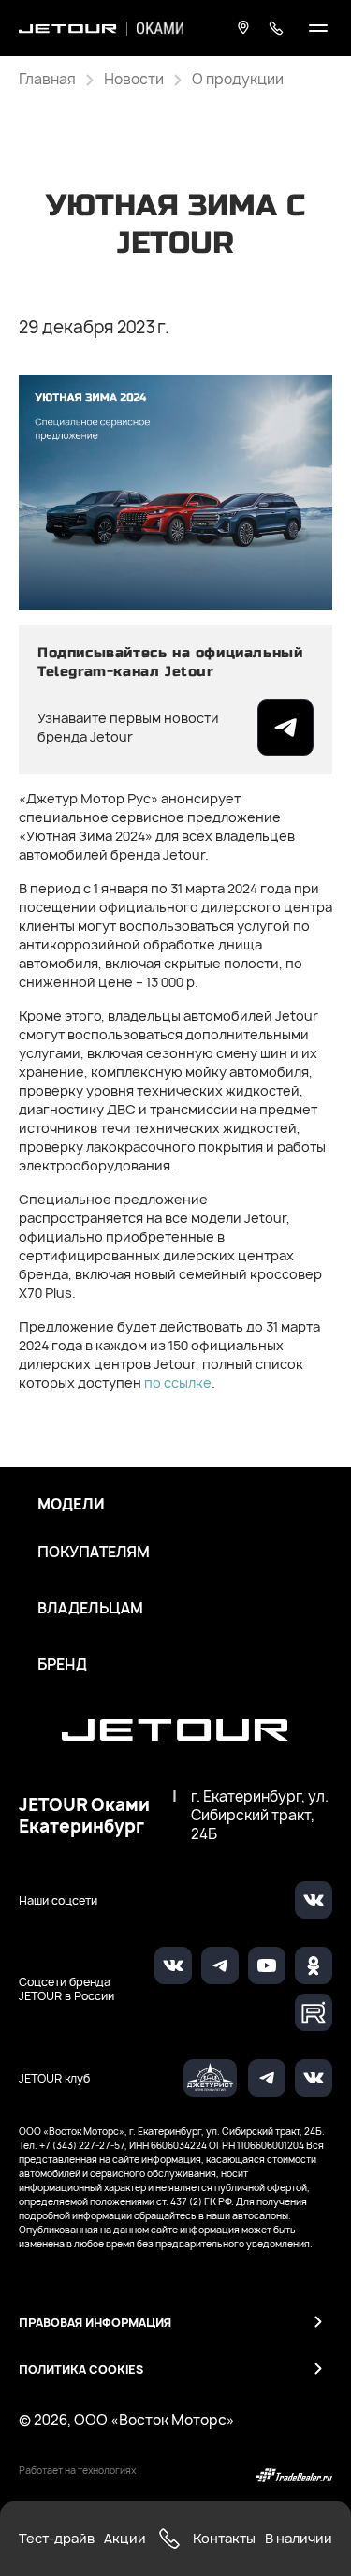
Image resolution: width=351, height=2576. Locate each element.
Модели (71, 1505)
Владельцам (90, 1609)
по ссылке (178, 1383)
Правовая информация (95, 2323)
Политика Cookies (81, 2370)
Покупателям (94, 1553)
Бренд (62, 1665)
